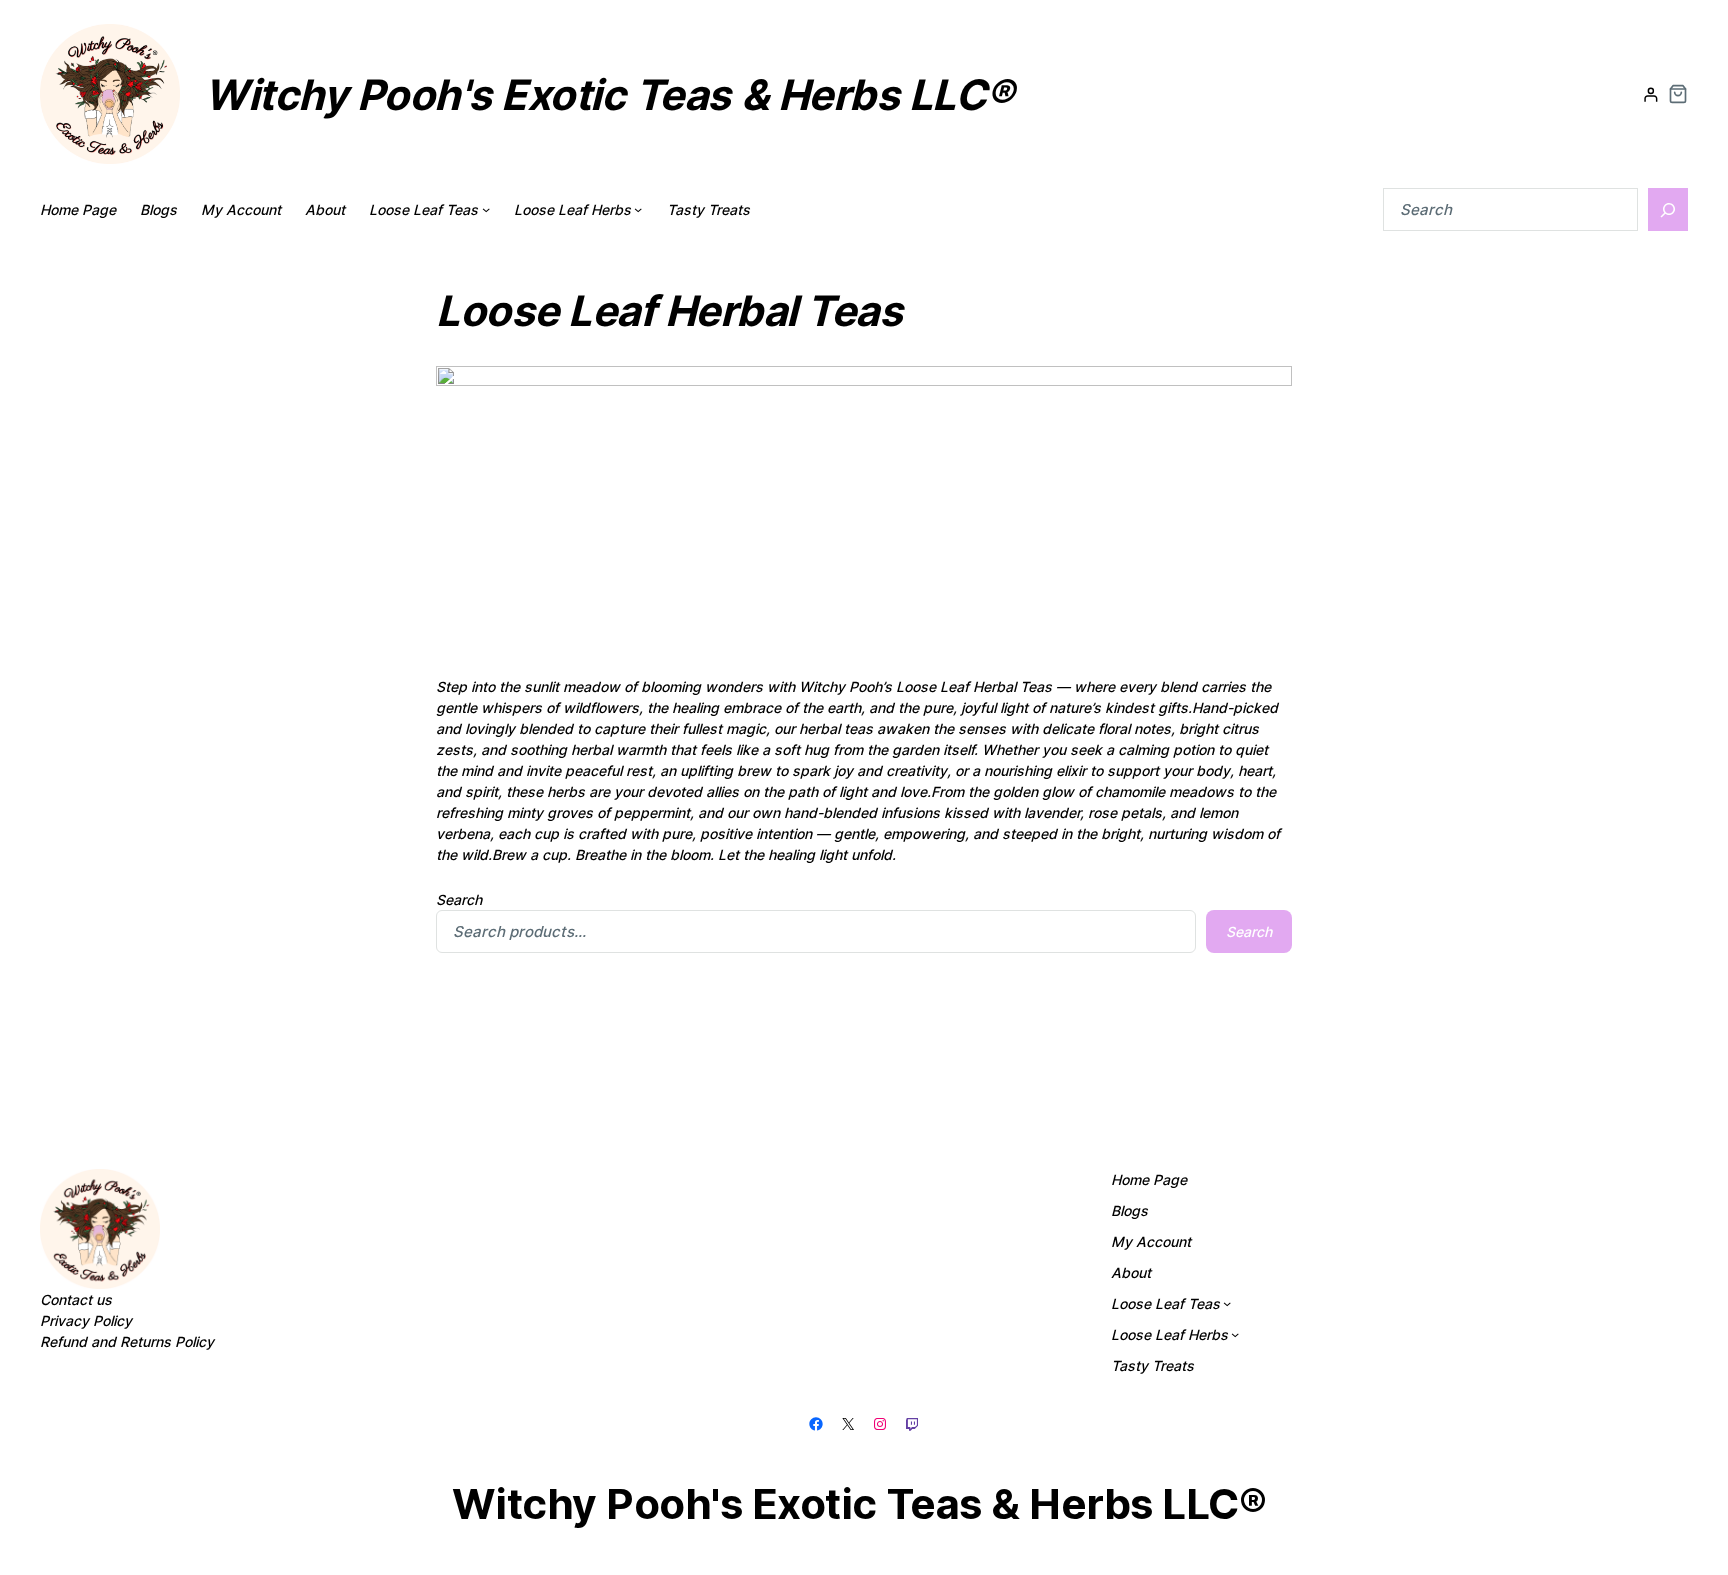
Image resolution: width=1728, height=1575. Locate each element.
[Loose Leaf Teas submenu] (486, 209)
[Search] (1668, 209)
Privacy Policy (86, 1320)
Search (459, 899)
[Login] (1650, 94)
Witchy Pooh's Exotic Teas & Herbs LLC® (609, 94)
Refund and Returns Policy (127, 1341)
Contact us (76, 1299)
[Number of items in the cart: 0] (1678, 94)
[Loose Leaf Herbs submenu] (638, 209)
